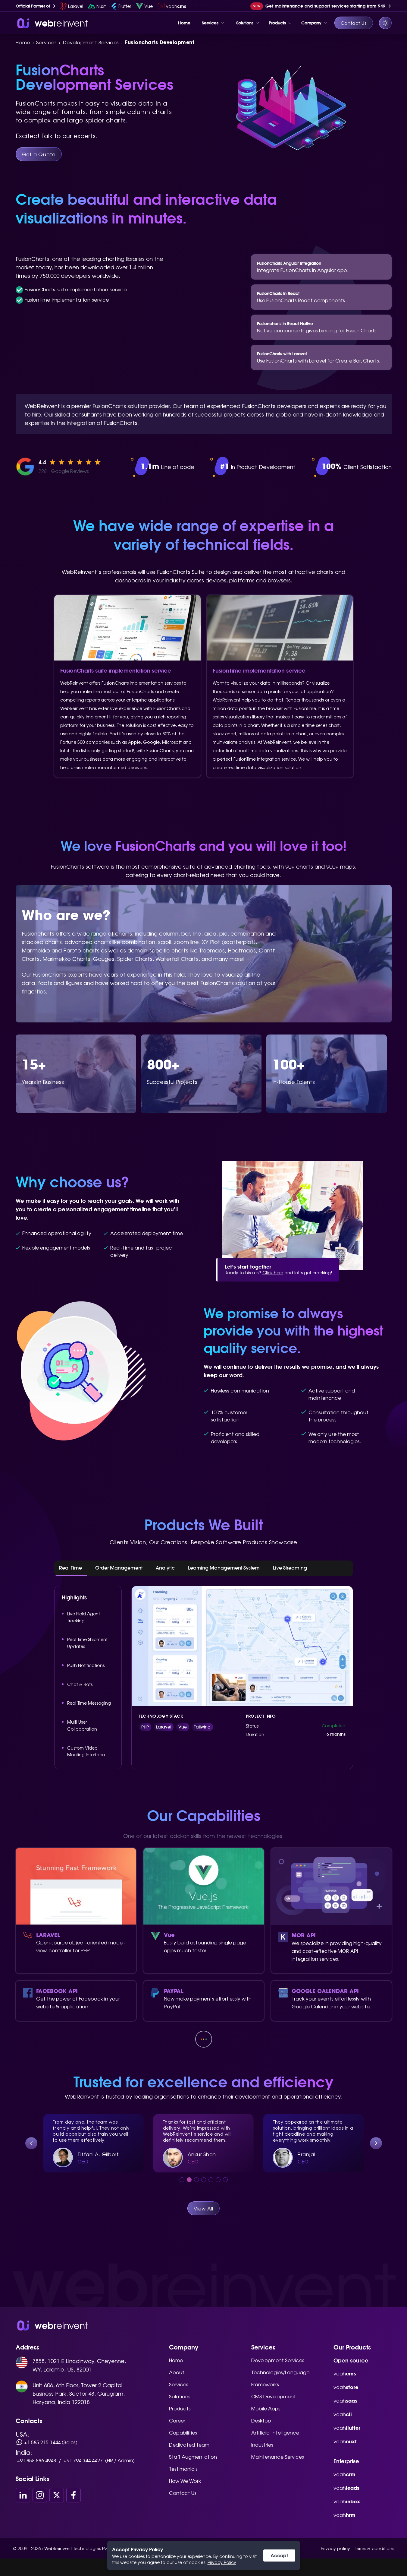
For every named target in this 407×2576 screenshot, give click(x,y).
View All (203, 2208)
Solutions (180, 2396)
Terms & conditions (374, 2548)
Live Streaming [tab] (290, 1568)
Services (179, 2384)
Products (180, 2408)
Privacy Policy (222, 2562)
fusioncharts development (160, 42)
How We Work (185, 2481)
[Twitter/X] (57, 2495)
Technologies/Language (280, 2372)
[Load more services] (204, 2039)
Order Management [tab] (119, 1568)
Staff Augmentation (193, 2457)
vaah (345, 2373)
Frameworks (265, 2384)
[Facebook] (74, 2495)
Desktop (261, 2420)
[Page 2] (189, 2180)
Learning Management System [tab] (224, 1568)
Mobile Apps (266, 2408)
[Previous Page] (31, 2143)
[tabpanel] (204, 1678)
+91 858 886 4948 (36, 2460)
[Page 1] (182, 2180)
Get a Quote (39, 154)
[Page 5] (211, 2180)
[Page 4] (204, 2180)
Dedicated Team (189, 2445)
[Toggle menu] (222, 23)
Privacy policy (335, 2548)
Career (177, 2420)
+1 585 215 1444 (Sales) (51, 2442)
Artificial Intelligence (275, 2432)
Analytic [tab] (165, 1568)
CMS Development (274, 2396)
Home (23, 42)
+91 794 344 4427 (83, 2460)
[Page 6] (218, 2180)
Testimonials (183, 2469)
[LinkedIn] (23, 2495)
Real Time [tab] (70, 1568)
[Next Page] (376, 2143)
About (177, 2372)
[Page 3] (196, 2180)
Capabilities (183, 2432)
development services (91, 42)
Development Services (278, 2360)
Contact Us (354, 23)
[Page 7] (225, 2180)
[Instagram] (40, 2495)
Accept (279, 2555)
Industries (262, 2445)
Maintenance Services (278, 2457)
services (46, 42)
